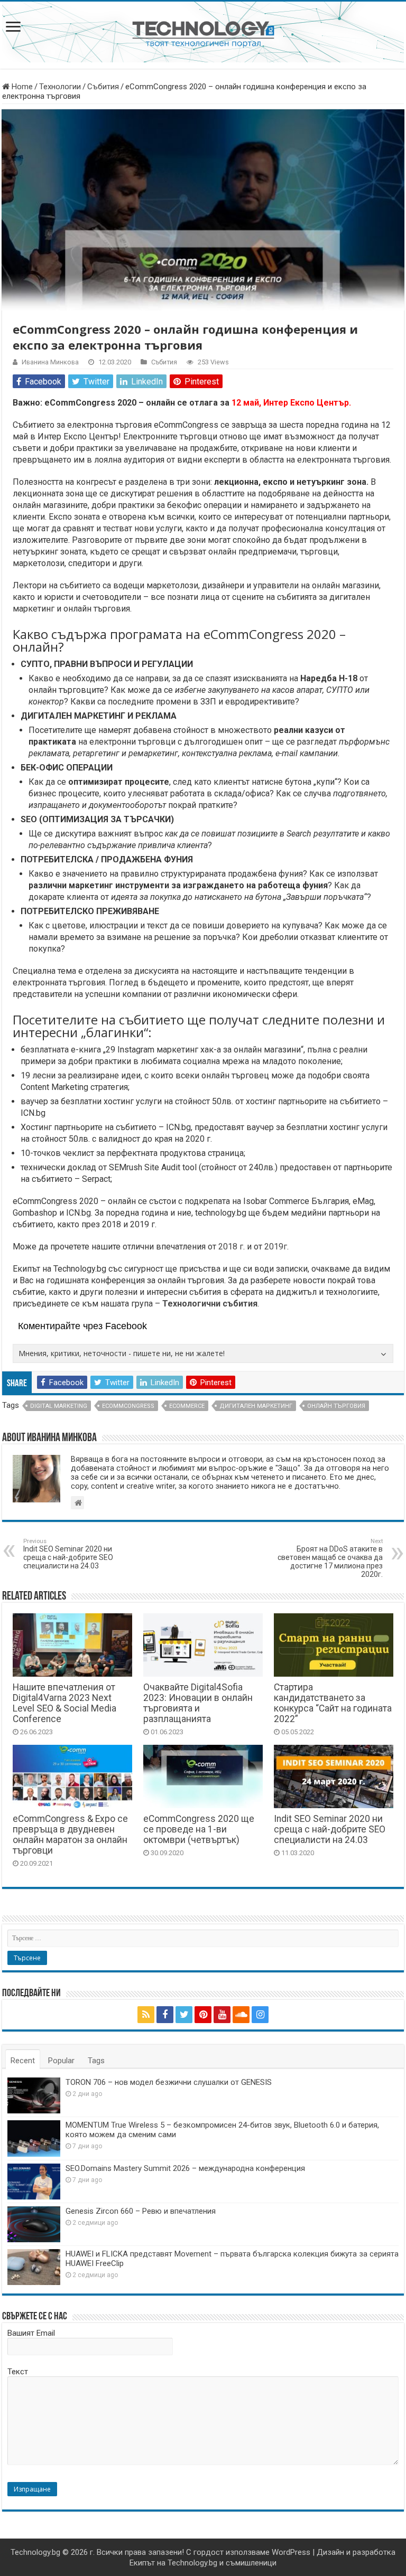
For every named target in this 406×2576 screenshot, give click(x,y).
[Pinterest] (203, 2015)
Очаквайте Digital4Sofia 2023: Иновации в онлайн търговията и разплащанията (198, 1703)
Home (21, 87)
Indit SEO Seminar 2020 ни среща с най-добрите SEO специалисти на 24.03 (68, 1554)
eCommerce (187, 1406)
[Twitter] (184, 2015)
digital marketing (59, 1406)
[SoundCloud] (241, 2015)
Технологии (60, 87)
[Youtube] (222, 2015)
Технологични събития (210, 1304)
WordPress (291, 2552)
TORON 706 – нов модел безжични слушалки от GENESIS (169, 2082)
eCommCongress (128, 1406)
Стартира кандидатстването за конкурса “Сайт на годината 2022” (333, 1703)
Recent (23, 2061)
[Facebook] (165, 2015)
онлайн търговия (336, 1406)
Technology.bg (35, 2552)
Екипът (142, 2563)
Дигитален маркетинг (256, 1406)
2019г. (276, 1247)
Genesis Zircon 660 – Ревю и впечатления (141, 2211)
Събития (103, 87)
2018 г (231, 1247)
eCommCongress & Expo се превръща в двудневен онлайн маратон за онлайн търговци (70, 1835)
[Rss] (146, 2015)
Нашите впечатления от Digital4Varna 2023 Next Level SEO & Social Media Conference (64, 1703)
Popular (61, 2061)
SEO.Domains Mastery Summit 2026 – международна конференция (185, 2168)
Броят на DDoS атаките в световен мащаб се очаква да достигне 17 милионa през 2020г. (330, 1558)
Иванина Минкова (50, 362)
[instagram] (260, 2015)
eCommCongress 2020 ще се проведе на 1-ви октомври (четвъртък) (199, 1829)
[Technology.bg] (203, 33)
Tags (96, 2061)
